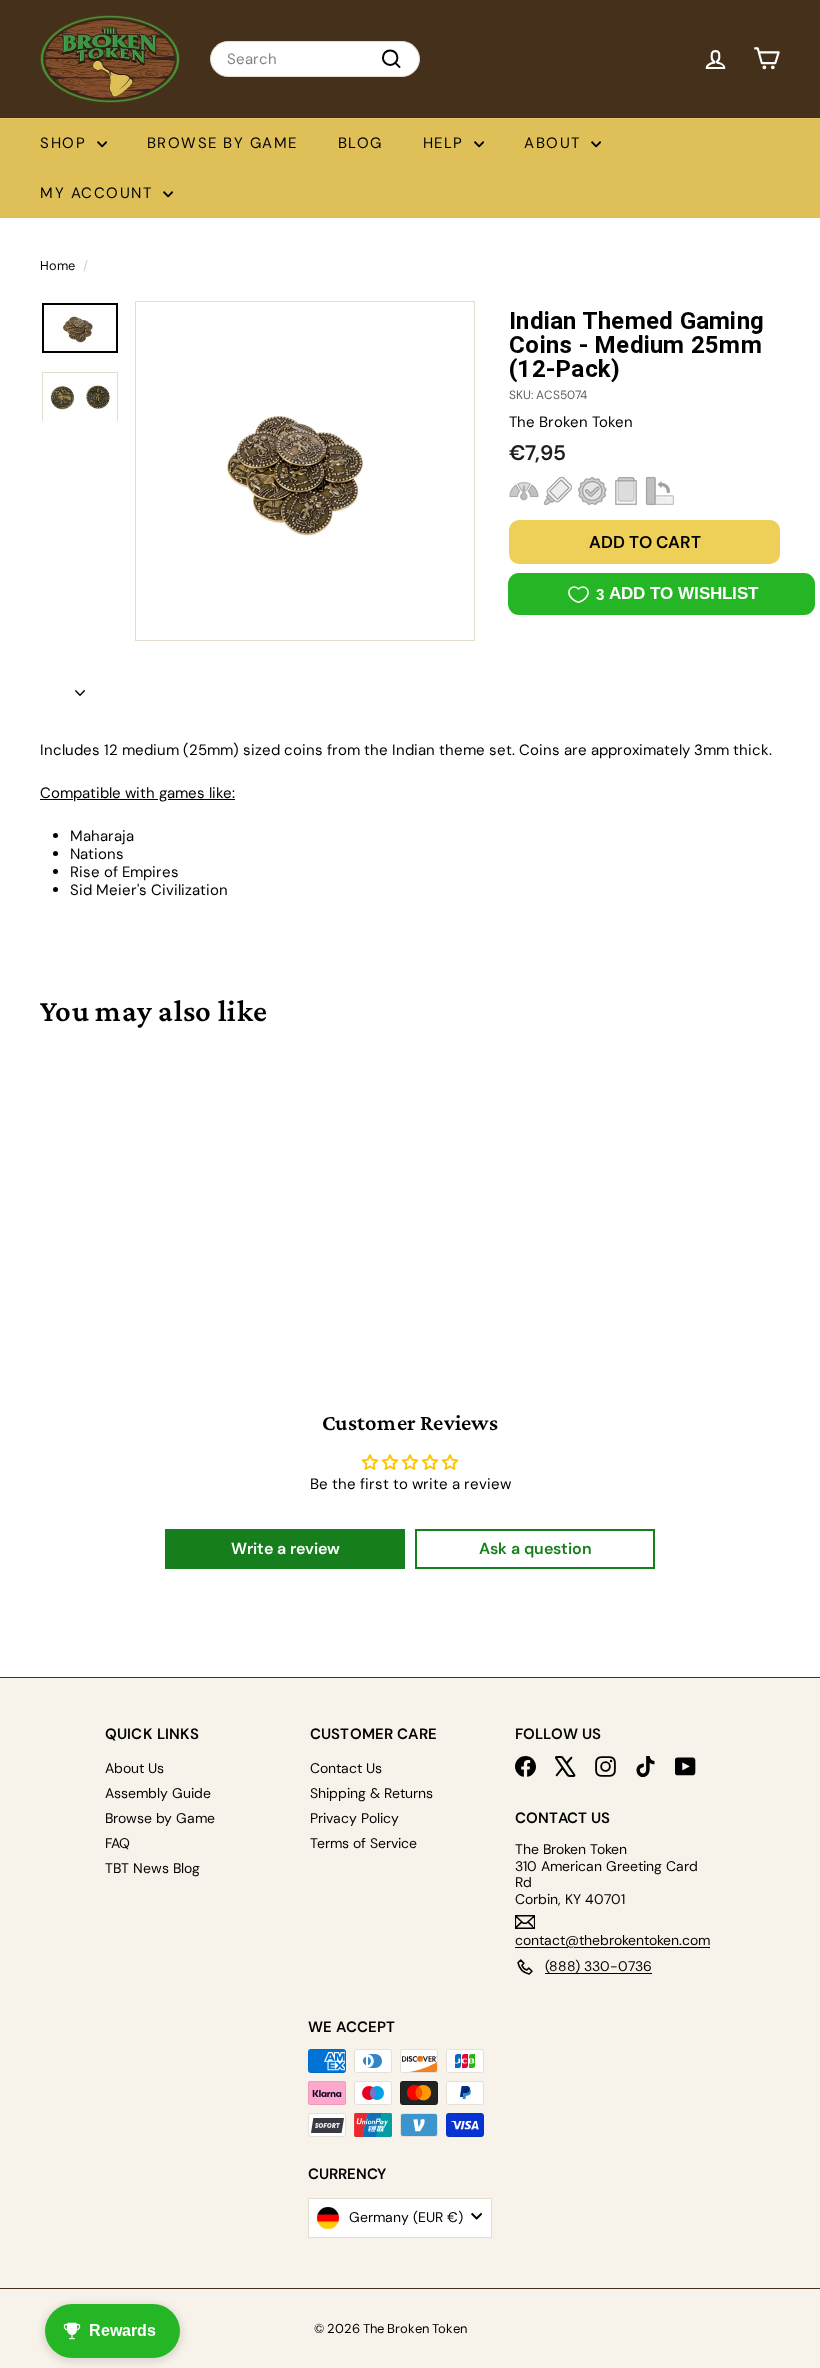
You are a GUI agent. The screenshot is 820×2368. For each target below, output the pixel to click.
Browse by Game (222, 143)
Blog (360, 143)
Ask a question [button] (535, 1548)
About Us (134, 1768)
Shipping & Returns (371, 1793)
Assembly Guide (158, 1793)
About (555, 143)
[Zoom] (305, 471)
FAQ (117, 1843)
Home (57, 265)
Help (446, 143)
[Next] (80, 687)
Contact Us (346, 1768)
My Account (99, 193)
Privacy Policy (354, 1818)
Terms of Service (363, 1843)
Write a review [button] (285, 1548)
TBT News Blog (152, 1868)
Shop (66, 143)
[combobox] (315, 59)
